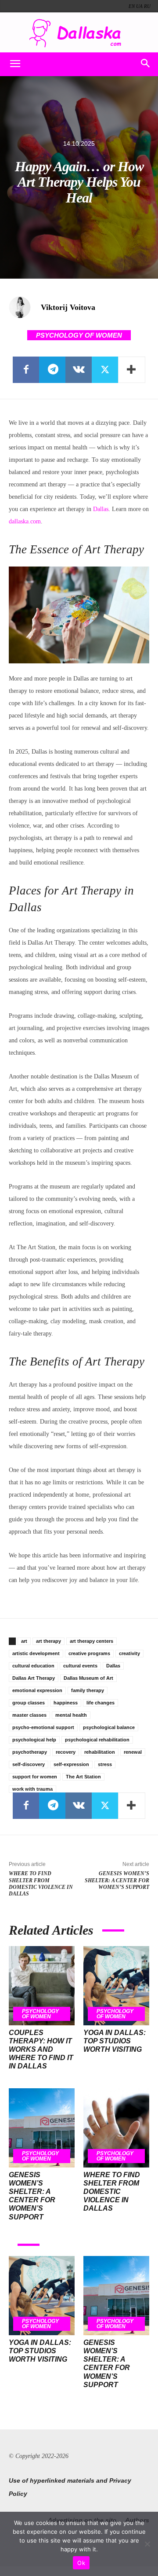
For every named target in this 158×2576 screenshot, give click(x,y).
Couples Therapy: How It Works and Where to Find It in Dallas (41, 2050)
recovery (66, 1752)
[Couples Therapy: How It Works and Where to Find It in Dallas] (42, 1986)
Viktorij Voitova (68, 307)
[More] (132, 370)
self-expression (71, 1764)
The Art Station (83, 1777)
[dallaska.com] (79, 33)
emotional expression (37, 1690)
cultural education (33, 1666)
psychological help (34, 1740)
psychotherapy (30, 1752)
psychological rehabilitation (97, 1740)
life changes (101, 1703)
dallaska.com (25, 521)
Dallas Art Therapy (34, 1678)
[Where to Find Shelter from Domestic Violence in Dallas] (116, 2128)
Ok (81, 2563)
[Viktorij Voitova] (24, 307)
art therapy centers (92, 1641)
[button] (15, 64)
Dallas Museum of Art (88, 1678)
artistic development (36, 1653)
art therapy (48, 1641)
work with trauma (32, 1789)
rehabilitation (100, 1752)
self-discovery (29, 1764)
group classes (29, 1703)
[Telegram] (52, 370)
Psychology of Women (79, 335)
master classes (29, 1715)
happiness (66, 1703)
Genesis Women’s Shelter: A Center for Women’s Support (117, 1880)
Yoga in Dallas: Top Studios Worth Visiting (115, 2041)
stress (105, 1764)
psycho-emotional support (43, 1727)
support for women (35, 1777)
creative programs (89, 1653)
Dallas (101, 509)
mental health (71, 1715)
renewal (133, 1752)
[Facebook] (26, 370)
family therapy (88, 1690)
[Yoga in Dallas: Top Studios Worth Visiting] (116, 1986)
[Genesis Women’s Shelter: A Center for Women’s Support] (42, 2128)
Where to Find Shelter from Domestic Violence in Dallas (41, 1884)
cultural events (80, 1666)
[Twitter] (105, 370)
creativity (129, 1653)
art (24, 1641)
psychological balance (109, 1727)
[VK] (79, 370)
